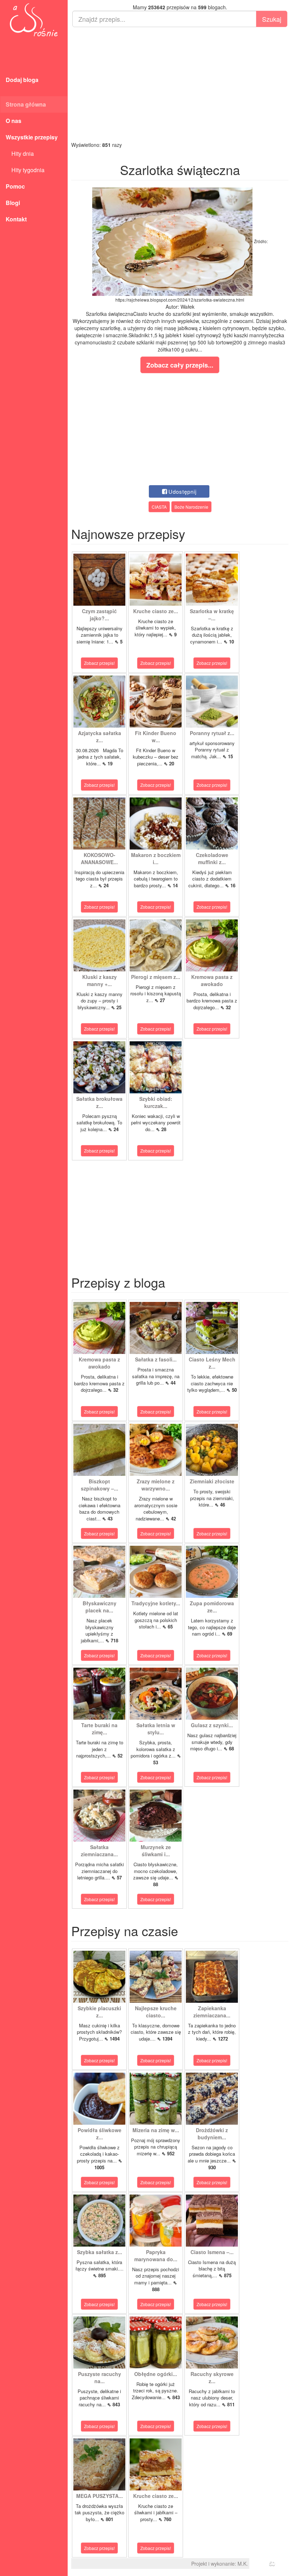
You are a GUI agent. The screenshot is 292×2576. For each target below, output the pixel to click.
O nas (14, 121)
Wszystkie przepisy (32, 137)
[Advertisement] (180, 84)
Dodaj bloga (22, 80)
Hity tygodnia (25, 170)
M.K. (243, 2564)
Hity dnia (20, 153)
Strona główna (26, 104)
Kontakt (16, 219)
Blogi (13, 203)
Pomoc (15, 186)
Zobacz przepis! (99, 663)
